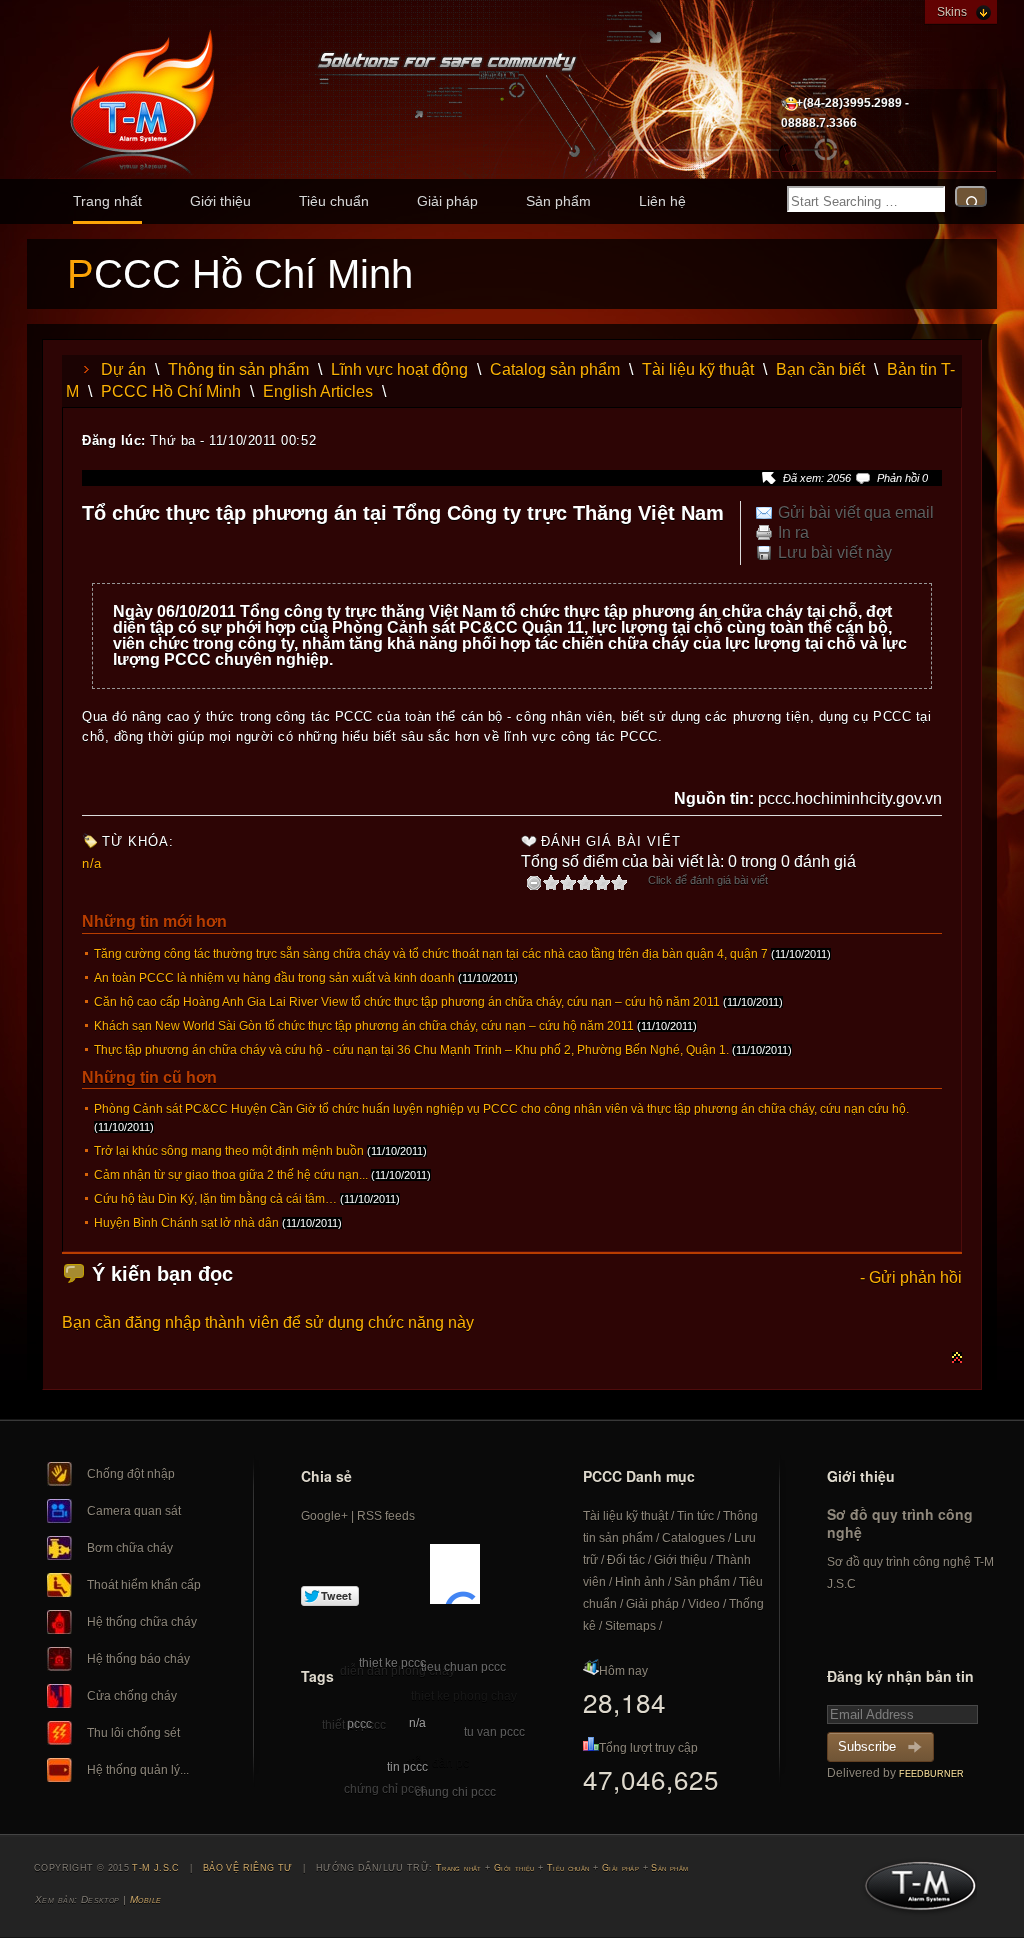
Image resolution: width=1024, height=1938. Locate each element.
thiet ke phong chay (464, 1696)
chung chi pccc (455, 1792)
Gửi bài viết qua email (856, 513)
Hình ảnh (640, 1582)
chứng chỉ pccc (385, 1789)
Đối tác (626, 1560)
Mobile (146, 1899)
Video (704, 1604)
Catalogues (693, 1538)
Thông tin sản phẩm (238, 369)
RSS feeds (386, 1516)
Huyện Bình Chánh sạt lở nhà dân (186, 1223)
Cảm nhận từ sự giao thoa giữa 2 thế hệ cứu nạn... (231, 1175)
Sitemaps (630, 1626)
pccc (359, 1724)
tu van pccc (494, 1732)
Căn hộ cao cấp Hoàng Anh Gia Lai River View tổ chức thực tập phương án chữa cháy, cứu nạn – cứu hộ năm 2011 (407, 1002)
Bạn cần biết (820, 369)
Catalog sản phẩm (555, 369)
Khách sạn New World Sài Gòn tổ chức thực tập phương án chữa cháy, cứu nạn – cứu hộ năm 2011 (364, 1026)
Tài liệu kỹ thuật (698, 369)
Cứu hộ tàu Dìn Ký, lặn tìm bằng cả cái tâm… (215, 1199)
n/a (92, 863)
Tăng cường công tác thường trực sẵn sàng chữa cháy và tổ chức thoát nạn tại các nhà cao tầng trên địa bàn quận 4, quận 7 (431, 954)
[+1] (455, 1574)
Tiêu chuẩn (334, 201)
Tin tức (695, 1516)
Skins (952, 12)
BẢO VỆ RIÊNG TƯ (248, 1868)
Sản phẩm (558, 201)
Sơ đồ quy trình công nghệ (900, 1523)
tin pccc (407, 1767)
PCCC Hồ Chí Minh (171, 391)
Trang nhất (107, 201)
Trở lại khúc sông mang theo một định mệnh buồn (229, 1151)
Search (971, 196)
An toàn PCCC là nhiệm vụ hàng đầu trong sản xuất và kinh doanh (274, 978)
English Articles (318, 391)
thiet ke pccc (392, 1663)
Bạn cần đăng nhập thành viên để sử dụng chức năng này (268, 1322)
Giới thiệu (220, 201)
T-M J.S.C (914, 1892)
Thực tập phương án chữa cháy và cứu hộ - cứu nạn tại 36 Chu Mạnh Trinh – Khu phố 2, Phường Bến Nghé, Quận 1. (411, 1050)
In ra (793, 533)
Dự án (123, 369)
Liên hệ (662, 201)
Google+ (324, 1516)
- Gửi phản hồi (911, 1277)
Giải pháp (447, 201)
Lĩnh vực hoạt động (399, 369)
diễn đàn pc (437, 1763)
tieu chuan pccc (463, 1667)
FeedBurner (931, 1774)
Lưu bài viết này (835, 553)
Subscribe (867, 1746)
